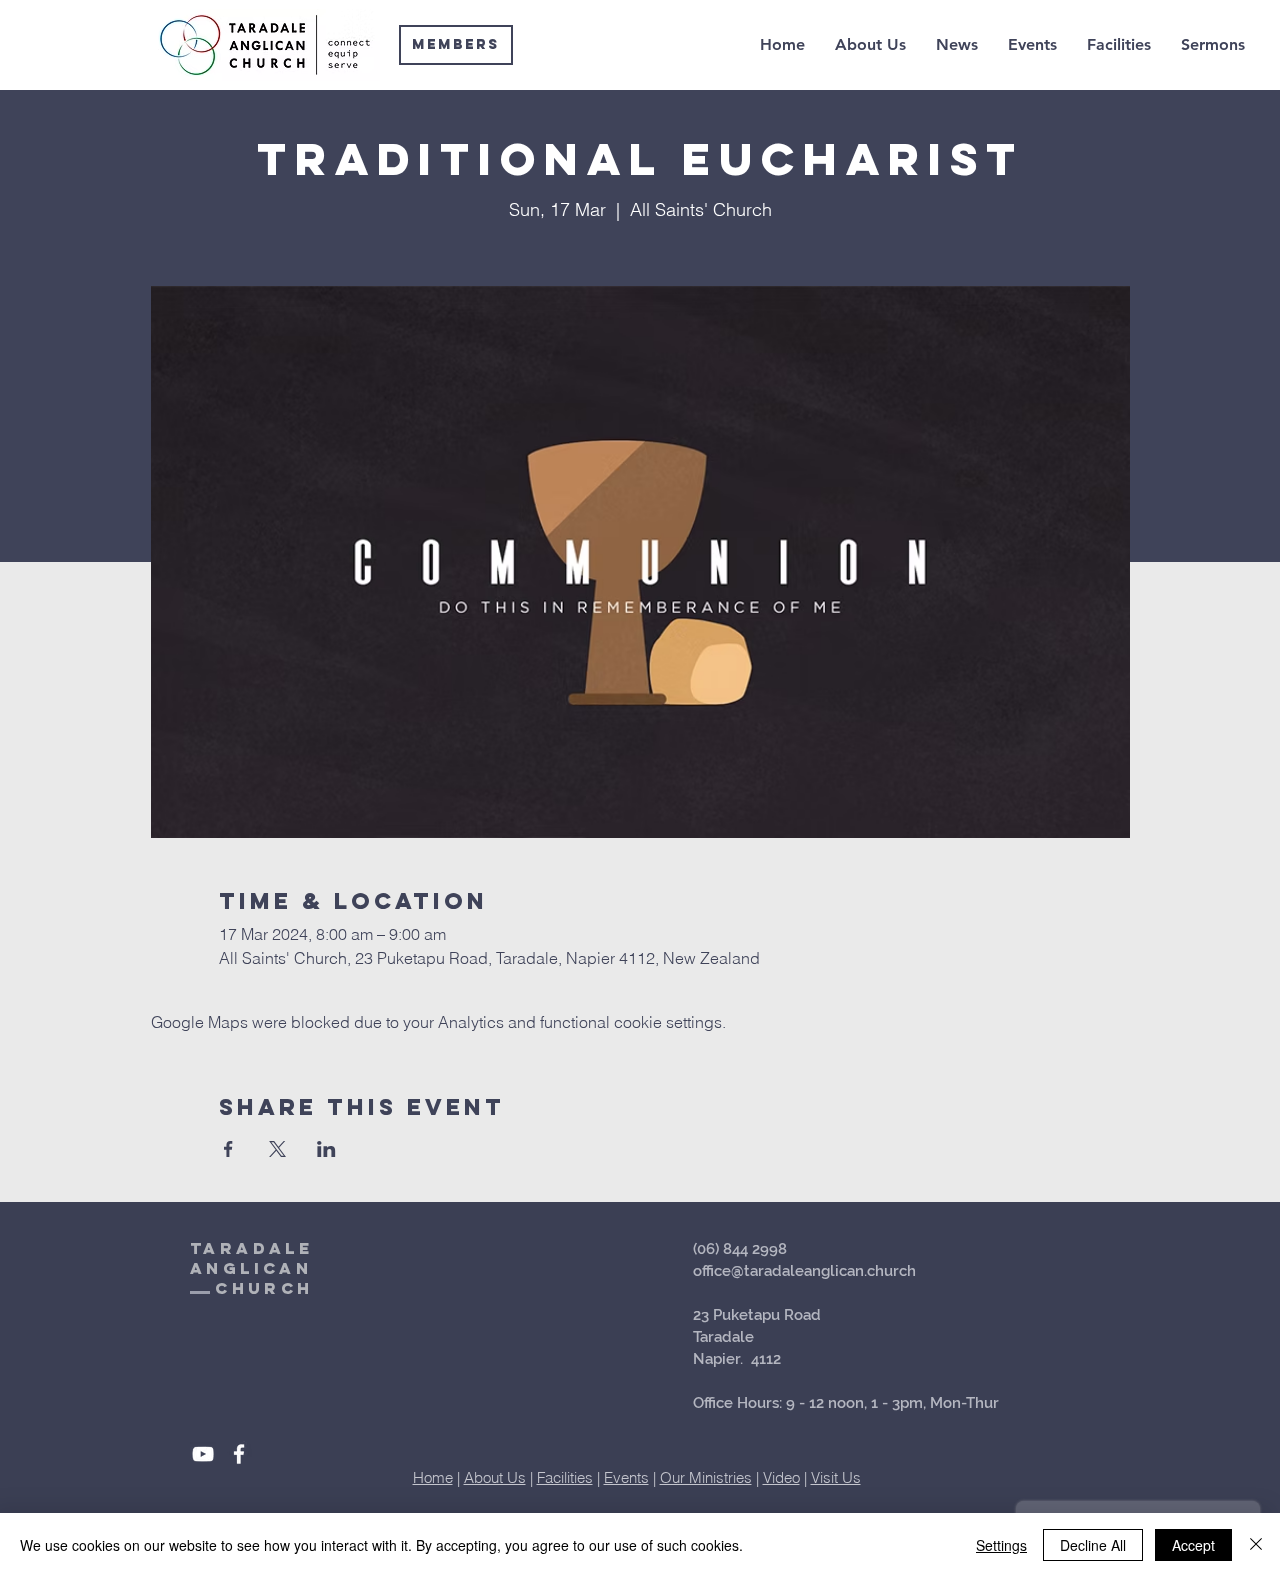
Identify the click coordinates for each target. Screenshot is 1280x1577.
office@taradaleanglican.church (804, 1271)
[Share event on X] (277, 1149)
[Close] (1256, 1545)
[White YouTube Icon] (203, 1454)
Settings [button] (1001, 1545)
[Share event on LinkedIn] (326, 1149)
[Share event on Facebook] (228, 1149)
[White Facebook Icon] (239, 1454)
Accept (1193, 1545)
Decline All (1093, 1545)
